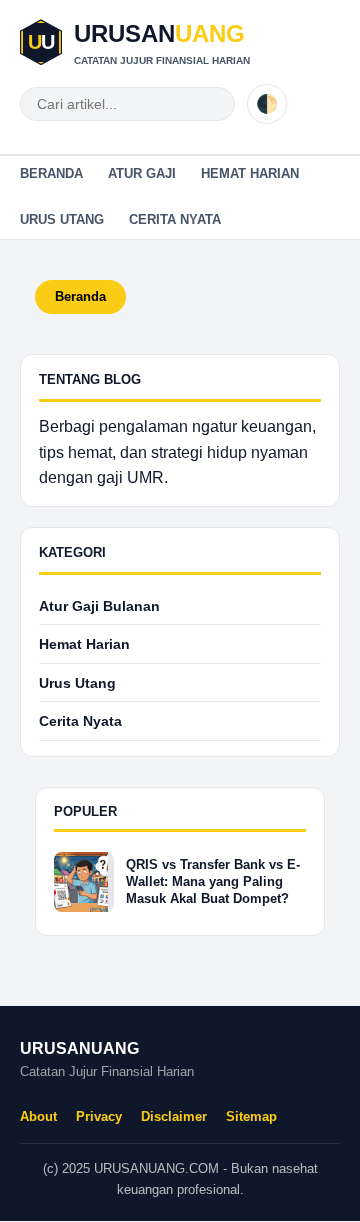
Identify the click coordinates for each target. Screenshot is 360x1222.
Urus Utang (62, 219)
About (38, 1116)
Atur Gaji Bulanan (99, 606)
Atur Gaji (142, 173)
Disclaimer (174, 1116)
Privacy (99, 1116)
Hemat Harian (250, 173)
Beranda (51, 173)
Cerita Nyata (175, 219)
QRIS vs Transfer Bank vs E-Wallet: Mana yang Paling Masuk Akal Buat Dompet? (213, 881)
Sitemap (251, 1116)
